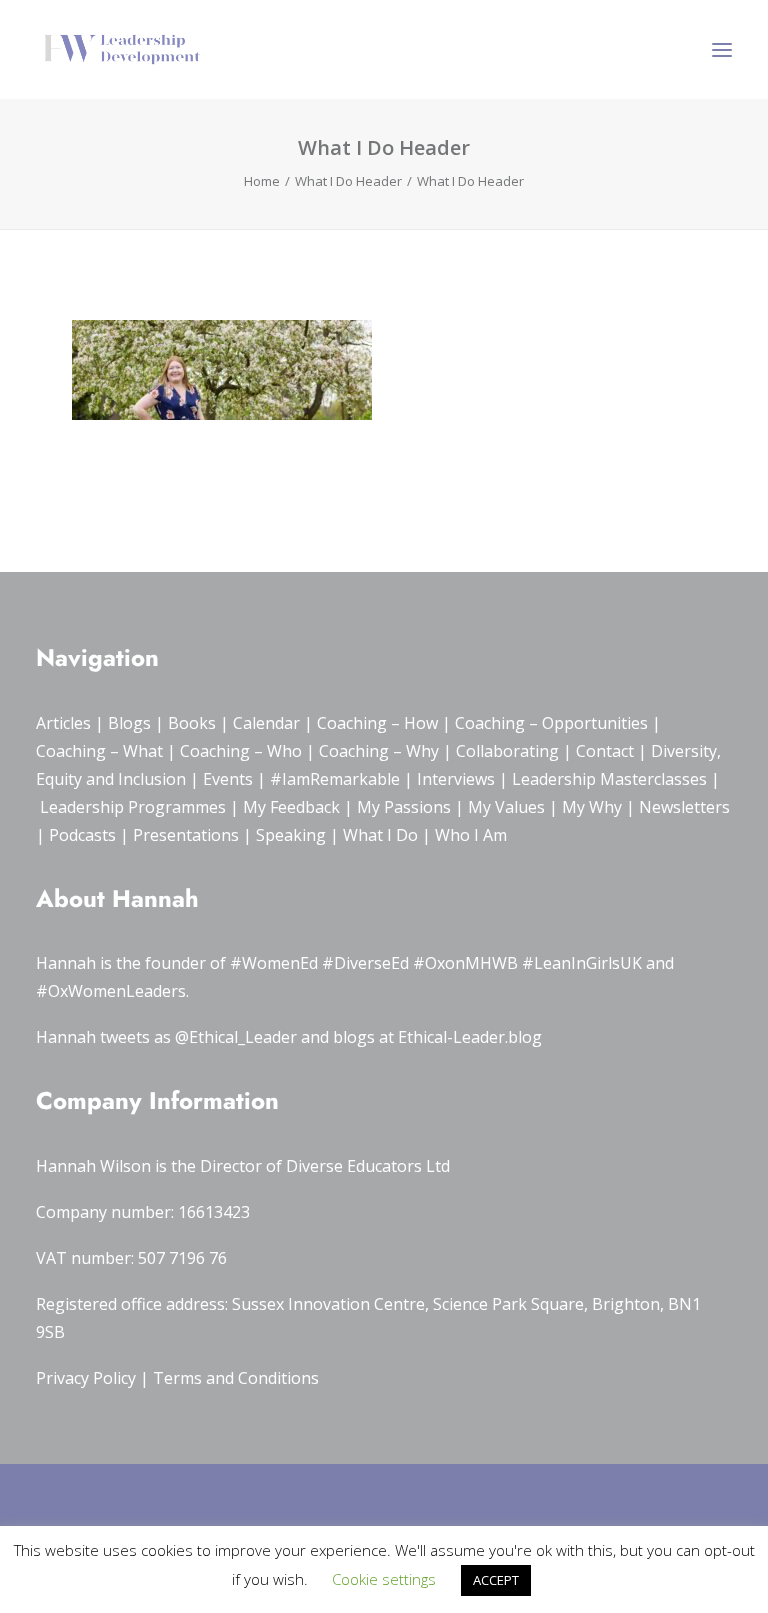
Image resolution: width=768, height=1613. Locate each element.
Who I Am (471, 835)
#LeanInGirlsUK (582, 963)
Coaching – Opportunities (551, 723)
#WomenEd (274, 963)
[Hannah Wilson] (122, 49)
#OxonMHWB (465, 963)
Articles (63, 723)
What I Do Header (348, 181)
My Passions (404, 807)
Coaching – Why (379, 751)
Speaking (291, 835)
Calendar (266, 723)
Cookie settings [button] (384, 1579)
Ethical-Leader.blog (470, 1037)
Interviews (456, 779)
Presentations (186, 835)
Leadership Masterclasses (609, 779)
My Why (592, 807)
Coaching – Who (241, 751)
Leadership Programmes (133, 807)
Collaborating (507, 751)
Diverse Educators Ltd (368, 1166)
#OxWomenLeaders (111, 991)
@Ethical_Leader (236, 1037)
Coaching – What (99, 751)
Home (262, 181)
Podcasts (82, 835)
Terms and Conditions (236, 1378)
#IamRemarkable (335, 779)
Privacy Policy (86, 1378)
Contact (605, 751)
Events (228, 779)
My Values (506, 807)
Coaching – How (377, 723)
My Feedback (291, 807)
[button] (722, 49)
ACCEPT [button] (496, 1580)
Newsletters (684, 807)
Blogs (129, 723)
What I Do (380, 835)
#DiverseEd (365, 963)
